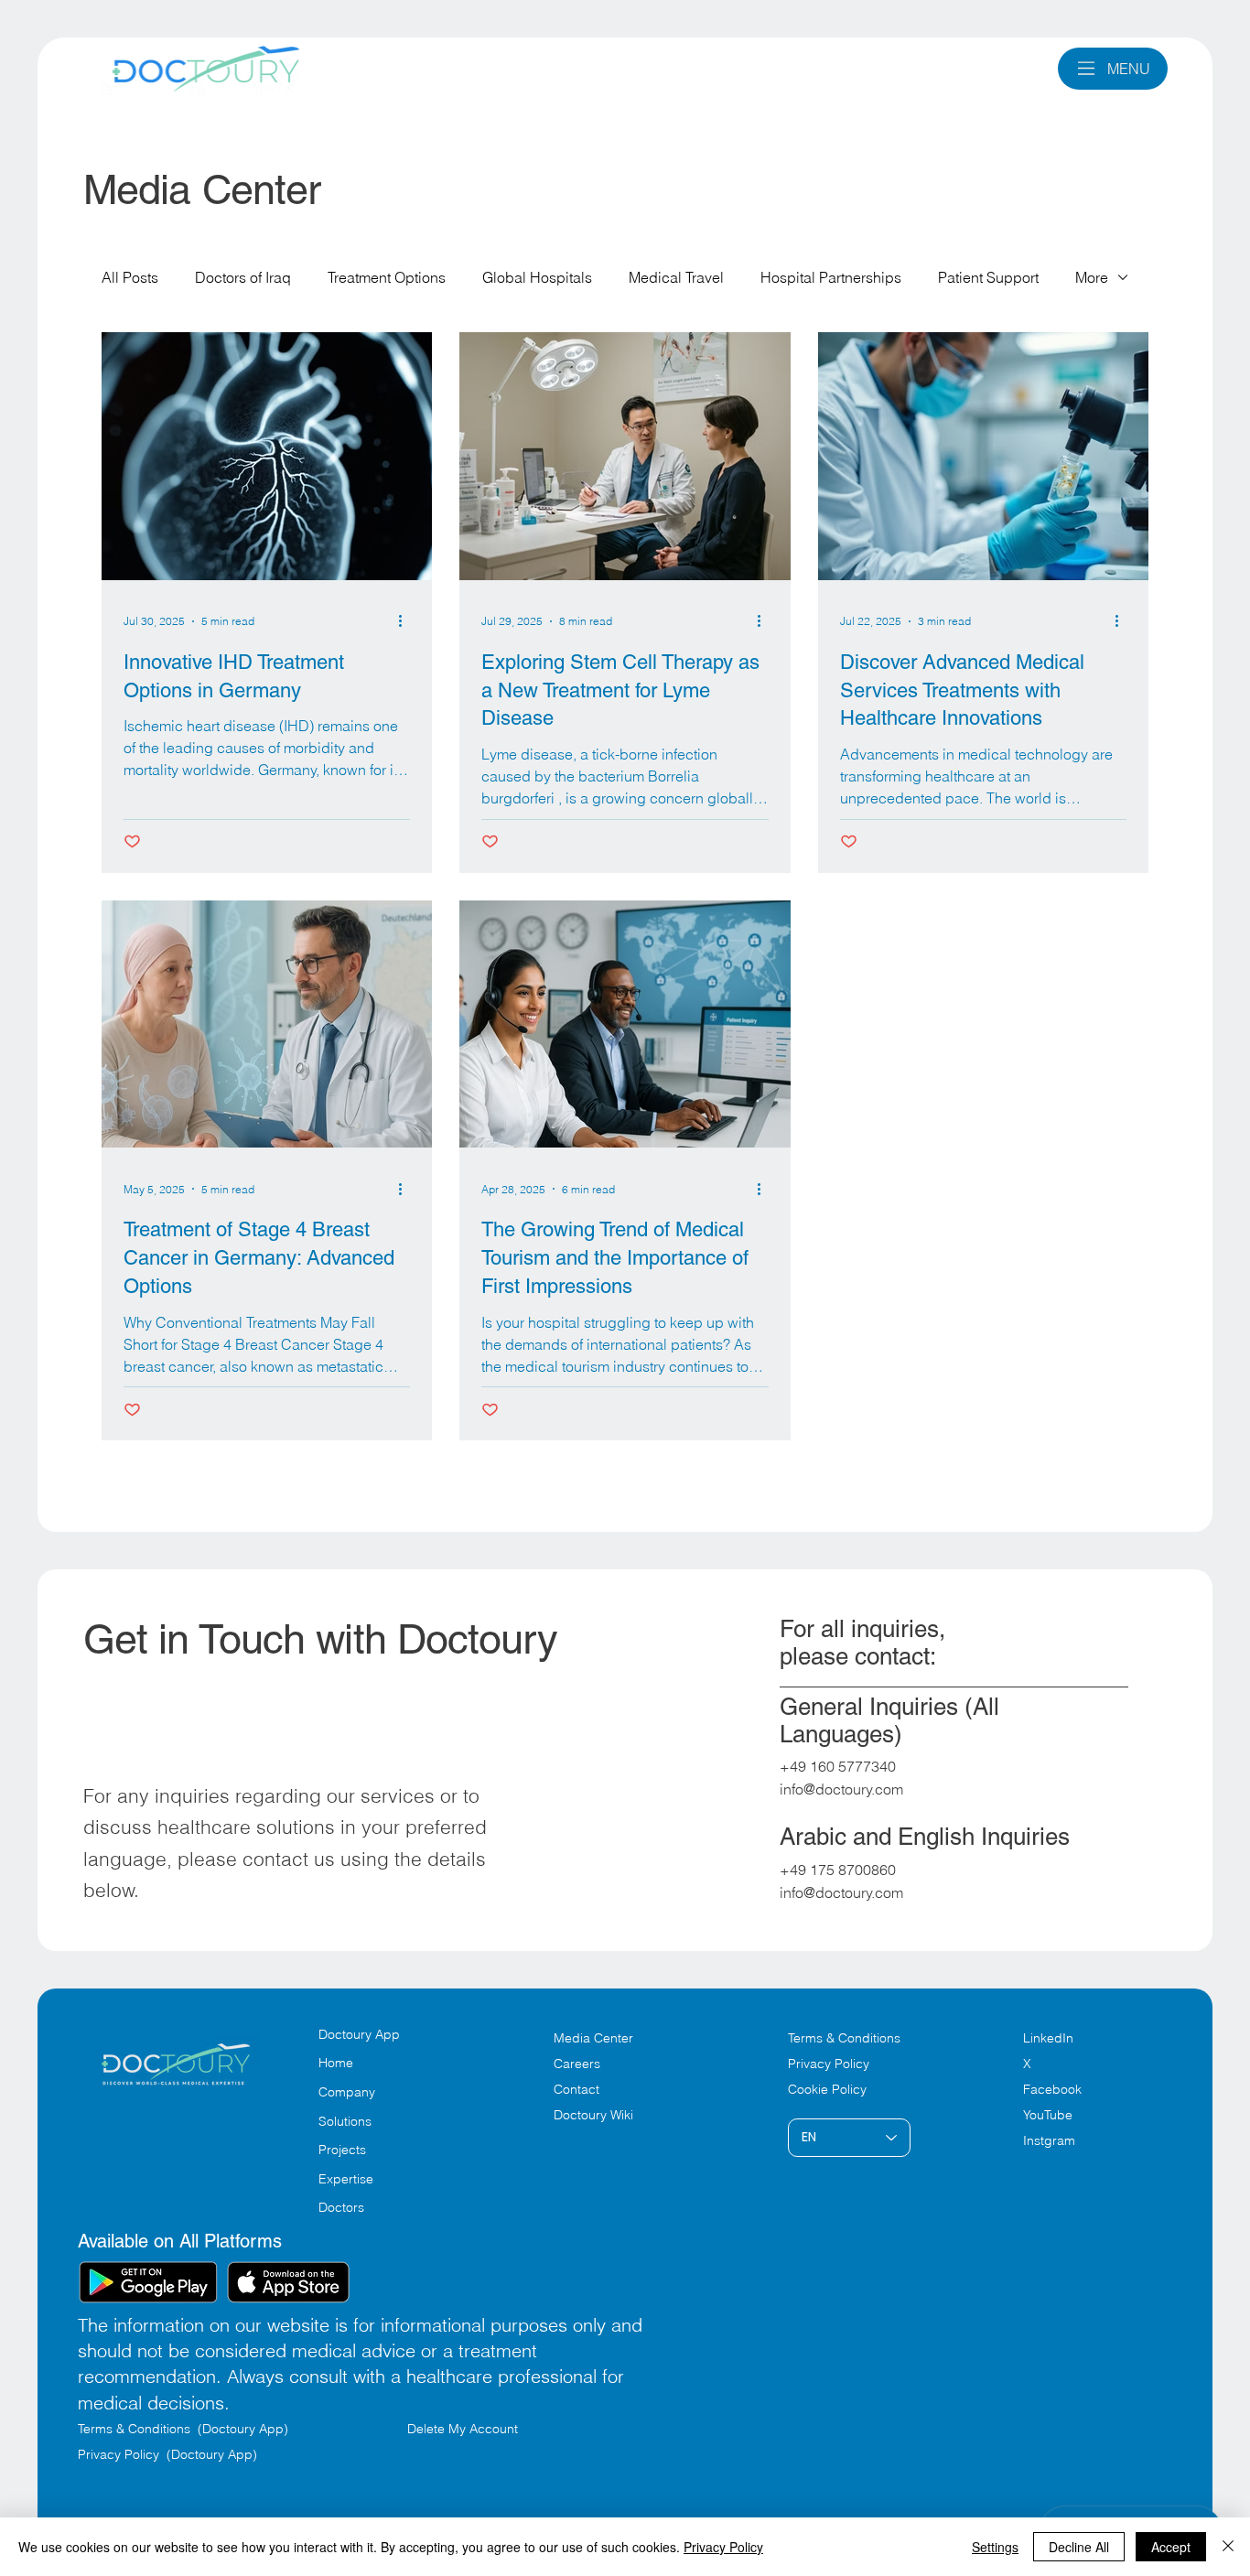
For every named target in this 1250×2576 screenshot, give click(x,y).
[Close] (1228, 2547)
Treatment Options (387, 277)
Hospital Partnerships (831, 277)
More (1092, 277)
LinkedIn (1048, 2038)
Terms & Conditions (846, 2038)
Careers (577, 2064)
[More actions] (407, 621)
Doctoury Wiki (593, 2115)
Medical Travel (676, 277)
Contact (577, 2089)
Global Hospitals (537, 277)
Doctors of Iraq (243, 277)
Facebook (1052, 2089)
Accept (1171, 2547)
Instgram (1049, 2140)
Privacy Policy (829, 2064)
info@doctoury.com (841, 1789)
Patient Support (988, 277)
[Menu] (1087, 68)
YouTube (1048, 2115)
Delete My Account (463, 2429)
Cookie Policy (827, 2089)
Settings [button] (995, 2547)
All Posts (130, 277)
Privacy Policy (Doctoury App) (167, 2454)
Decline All (1079, 2547)
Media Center (593, 2038)
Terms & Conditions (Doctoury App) (185, 2429)
